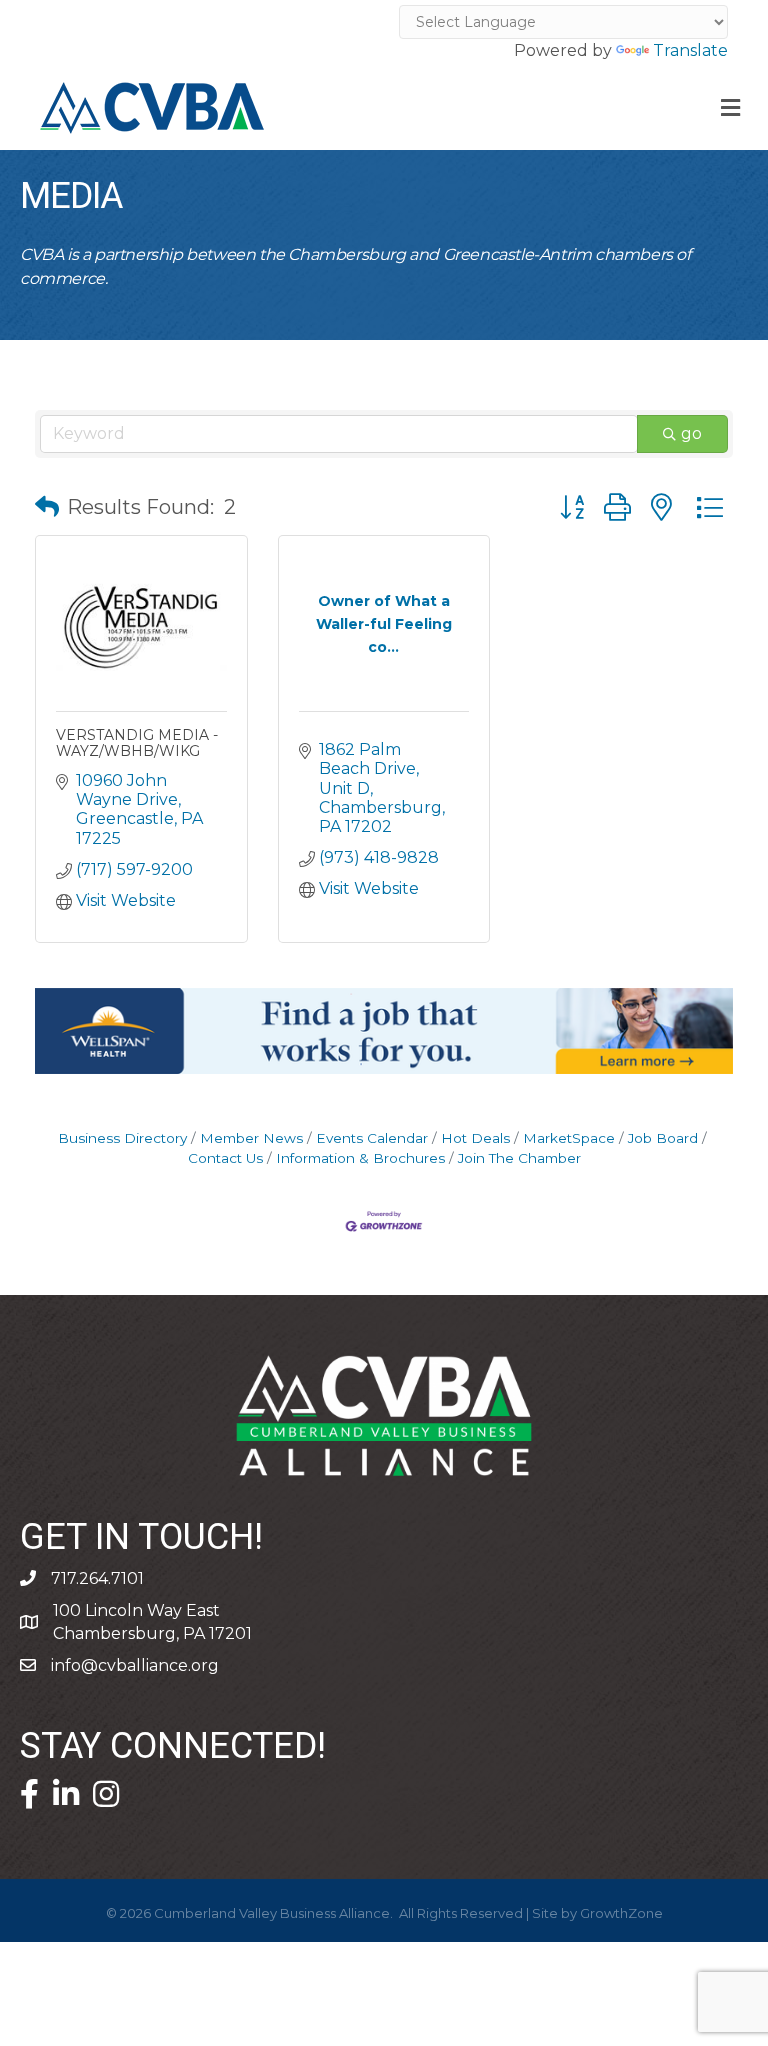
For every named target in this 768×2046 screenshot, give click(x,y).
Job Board (663, 1138)
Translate (690, 50)
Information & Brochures (360, 1158)
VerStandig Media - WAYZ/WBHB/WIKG (137, 742)
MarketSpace (569, 1138)
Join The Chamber (519, 1158)
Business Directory (122, 1138)
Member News (251, 1138)
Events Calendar (372, 1138)
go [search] (691, 433)
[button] (47, 507)
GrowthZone (621, 1913)
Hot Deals (475, 1138)
